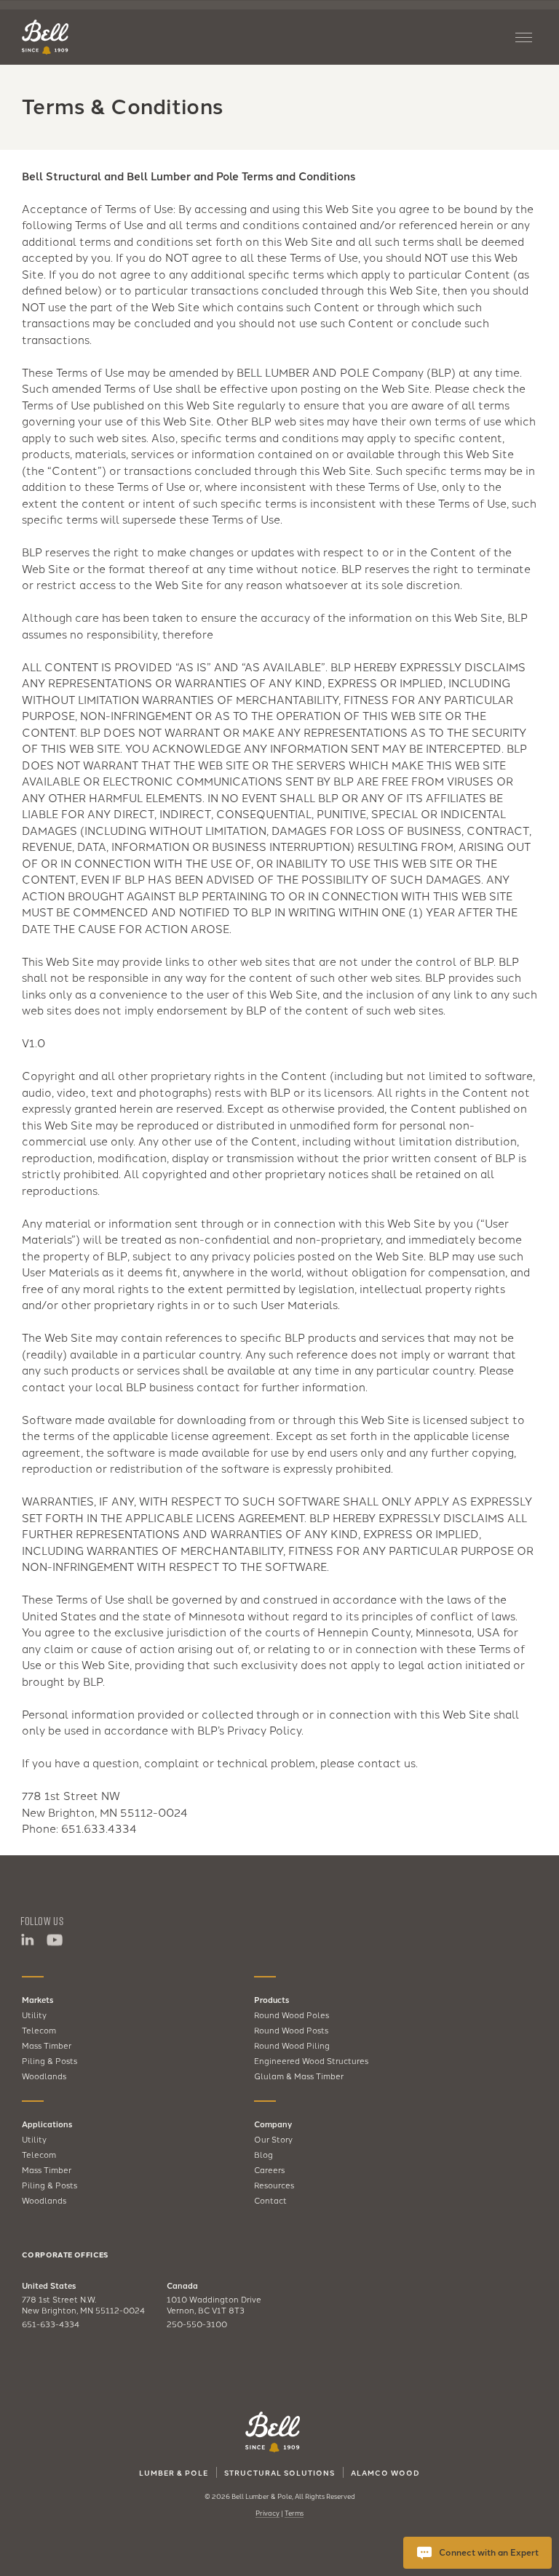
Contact (270, 2200)
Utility (34, 2015)
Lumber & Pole (174, 2473)
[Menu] (526, 37)
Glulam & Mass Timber (299, 2076)
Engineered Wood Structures (311, 2060)
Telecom (39, 2030)
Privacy (267, 2513)
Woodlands (44, 2076)
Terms (294, 2513)
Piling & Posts (49, 2060)
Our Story (273, 2139)
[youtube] (54, 1940)
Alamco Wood (385, 2473)
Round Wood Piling (292, 2045)
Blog (263, 2154)
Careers (269, 2169)
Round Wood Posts (291, 2030)
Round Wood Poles (292, 2015)
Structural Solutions (279, 2473)
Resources (274, 2185)
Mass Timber (47, 2045)
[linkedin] (27, 1940)
